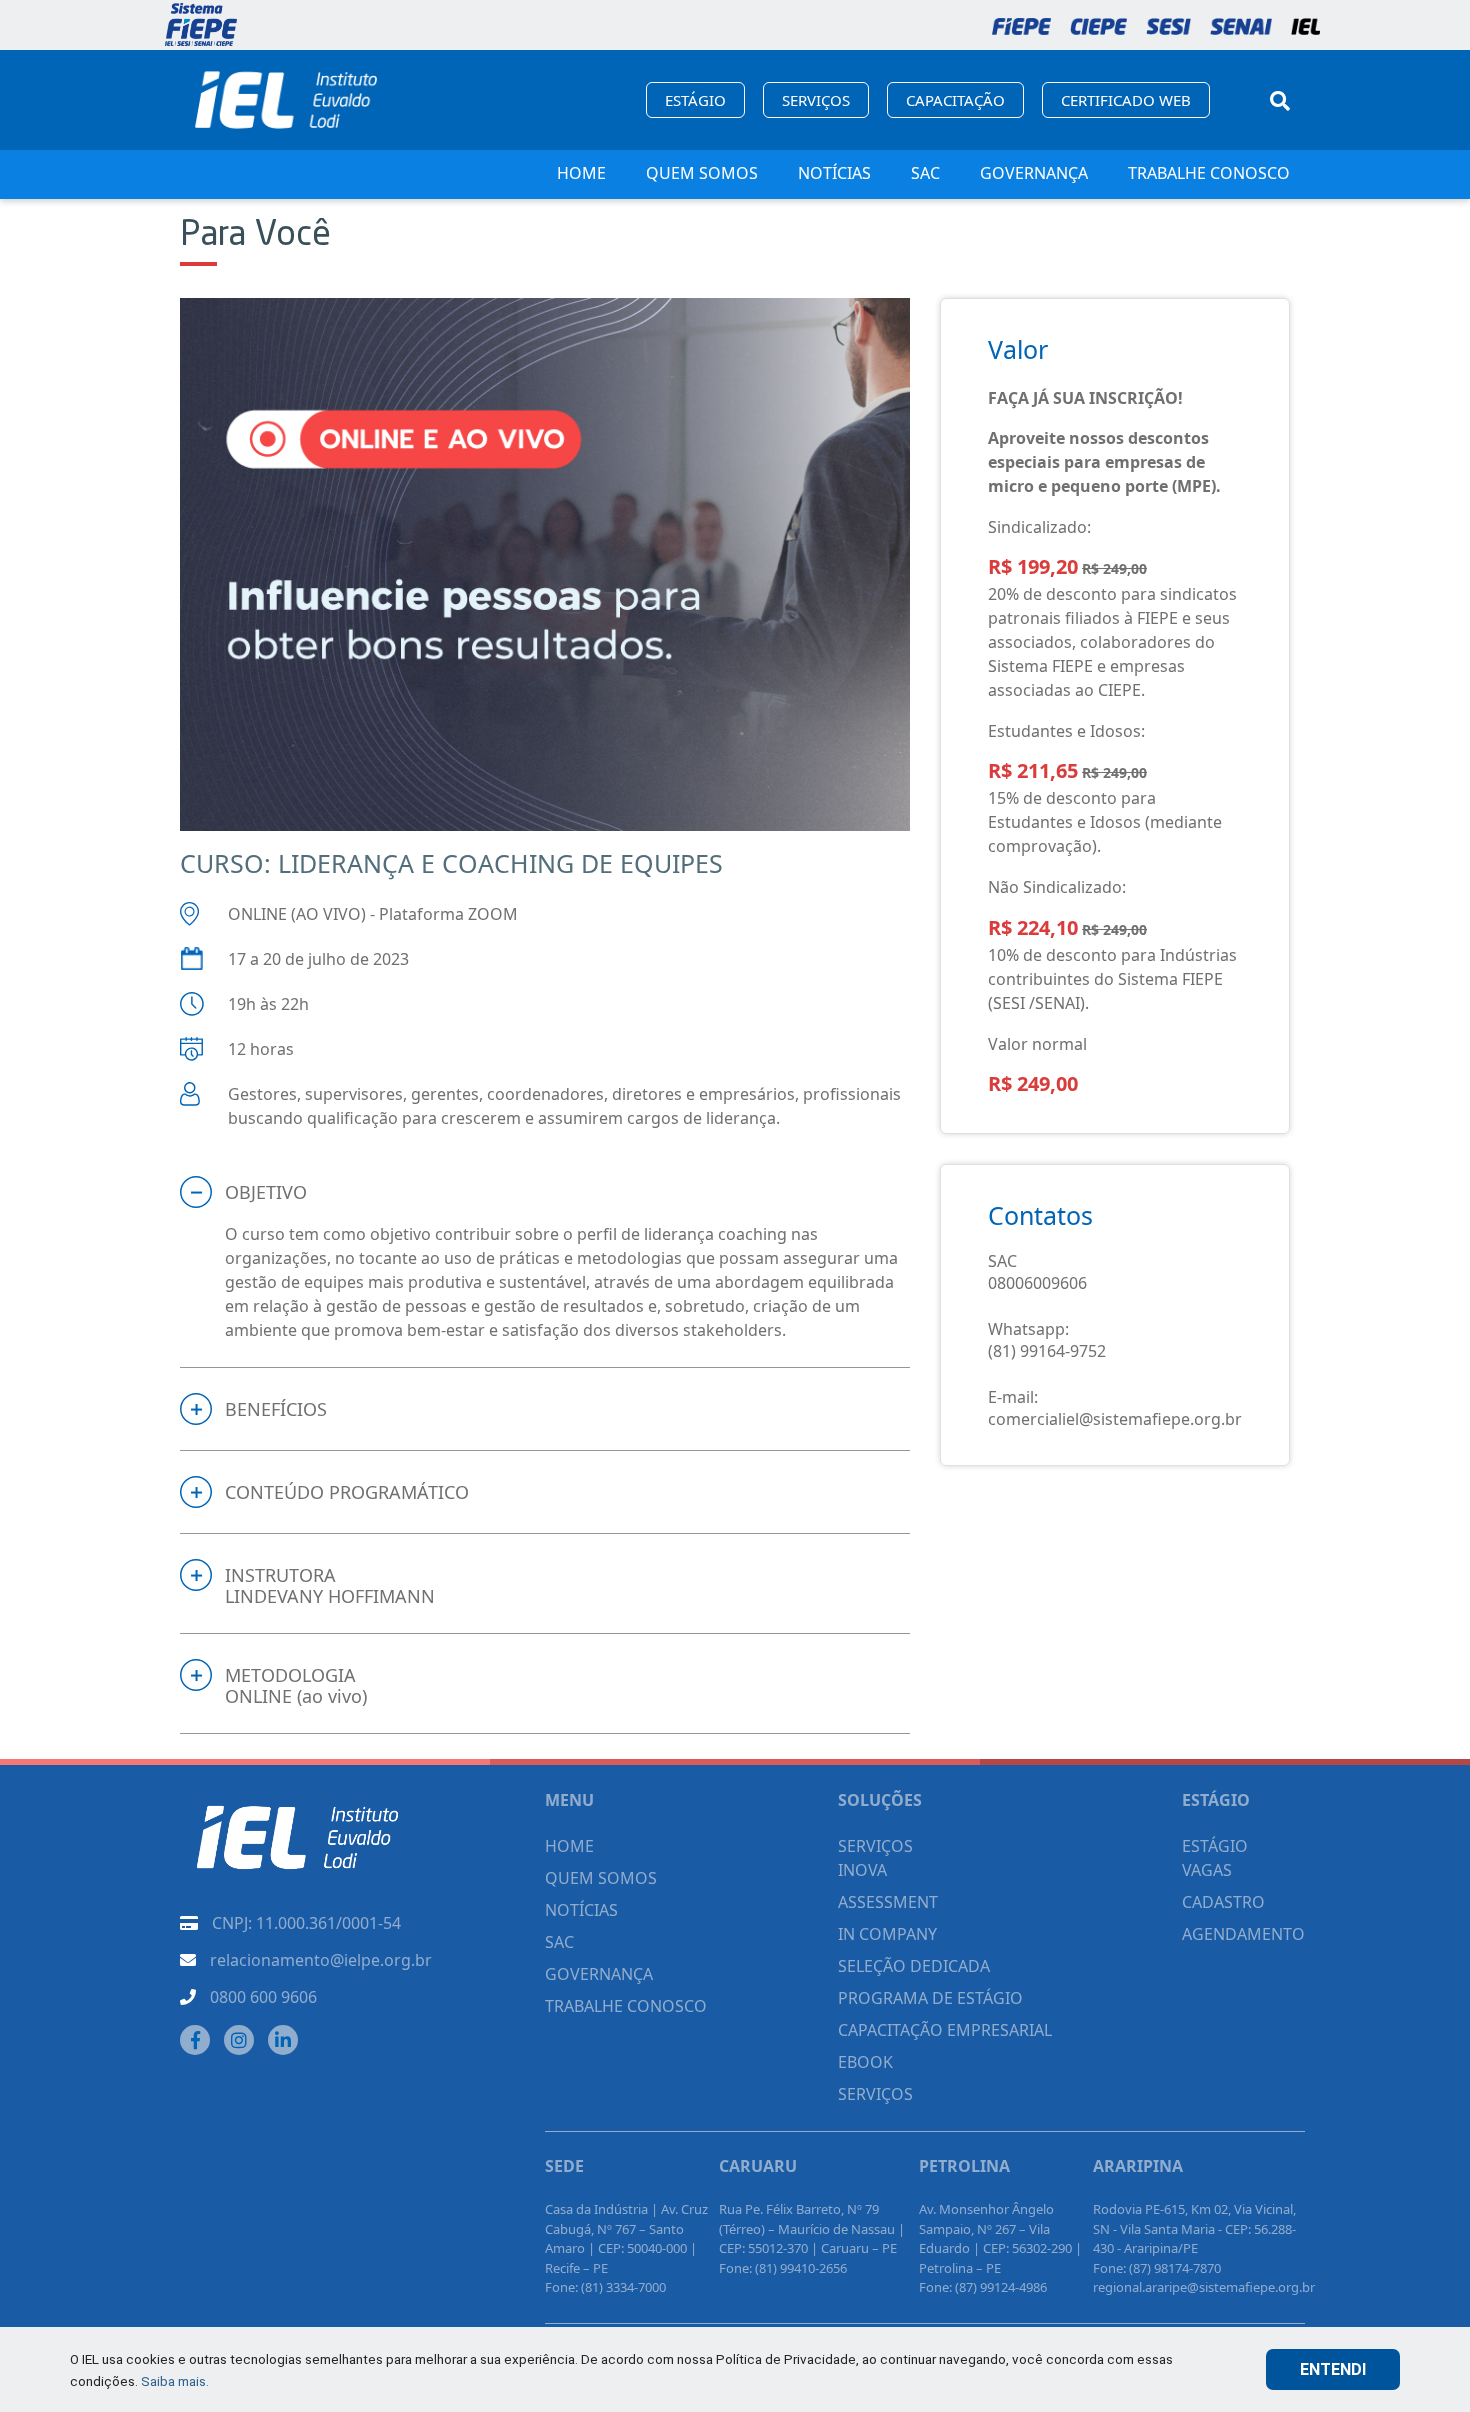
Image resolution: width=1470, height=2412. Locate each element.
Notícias (834, 173)
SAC (925, 173)
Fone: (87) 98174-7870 (1157, 2268)
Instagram (239, 2040)
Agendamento (1243, 1934)
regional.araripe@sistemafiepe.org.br (1204, 2287)
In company (887, 1934)
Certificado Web (1126, 100)
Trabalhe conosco (1209, 173)
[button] (545, 1192)
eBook (865, 2062)
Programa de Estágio (930, 1998)
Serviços (816, 100)
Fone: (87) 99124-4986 (983, 2287)
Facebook (195, 2040)
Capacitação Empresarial (945, 2030)
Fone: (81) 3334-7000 (605, 2287)
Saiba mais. (175, 2381)
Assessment (888, 1902)
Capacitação (955, 100)
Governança (1034, 173)
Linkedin (283, 2040)
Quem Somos (702, 173)
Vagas (1207, 1870)
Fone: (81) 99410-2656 (783, 2268)
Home (581, 173)
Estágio (695, 100)
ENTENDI (1333, 2369)
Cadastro (1223, 1902)
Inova (862, 1870)
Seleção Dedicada (914, 1966)
